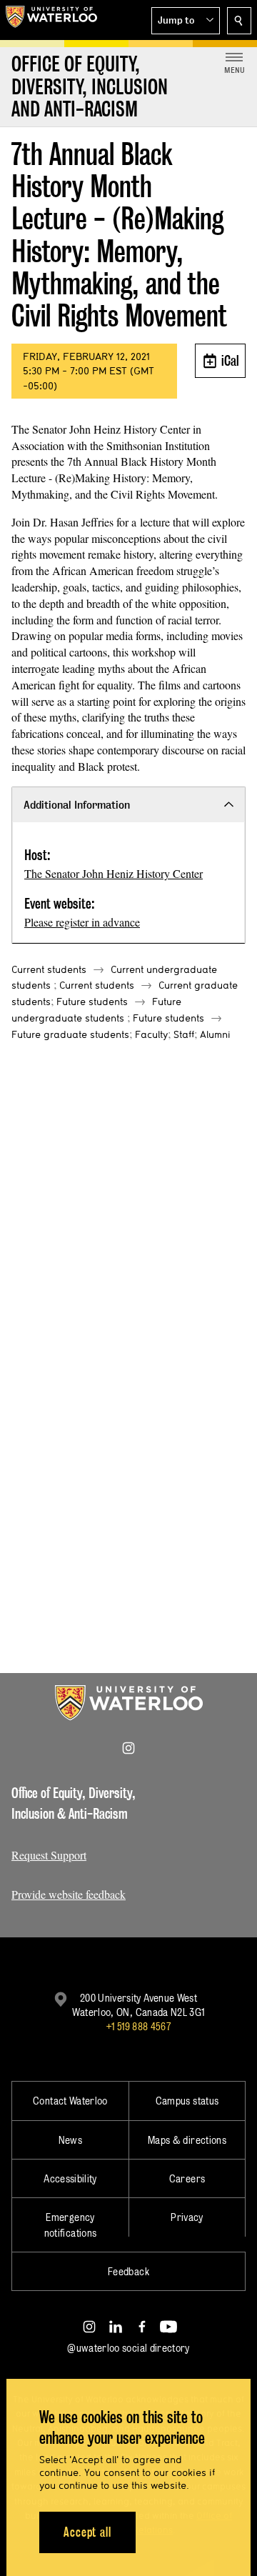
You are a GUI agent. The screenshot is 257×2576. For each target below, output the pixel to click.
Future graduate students (70, 1034)
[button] (186, 21)
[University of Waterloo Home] (51, 20)
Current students (49, 969)
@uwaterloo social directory (128, 2348)
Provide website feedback (69, 1894)
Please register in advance (82, 922)
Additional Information (77, 805)
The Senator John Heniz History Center (114, 873)
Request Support (49, 1855)
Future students (92, 1002)
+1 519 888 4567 (138, 2026)
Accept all (87, 2532)
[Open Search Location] (239, 21)
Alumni (215, 1034)
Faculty (151, 1034)
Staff (184, 1034)
